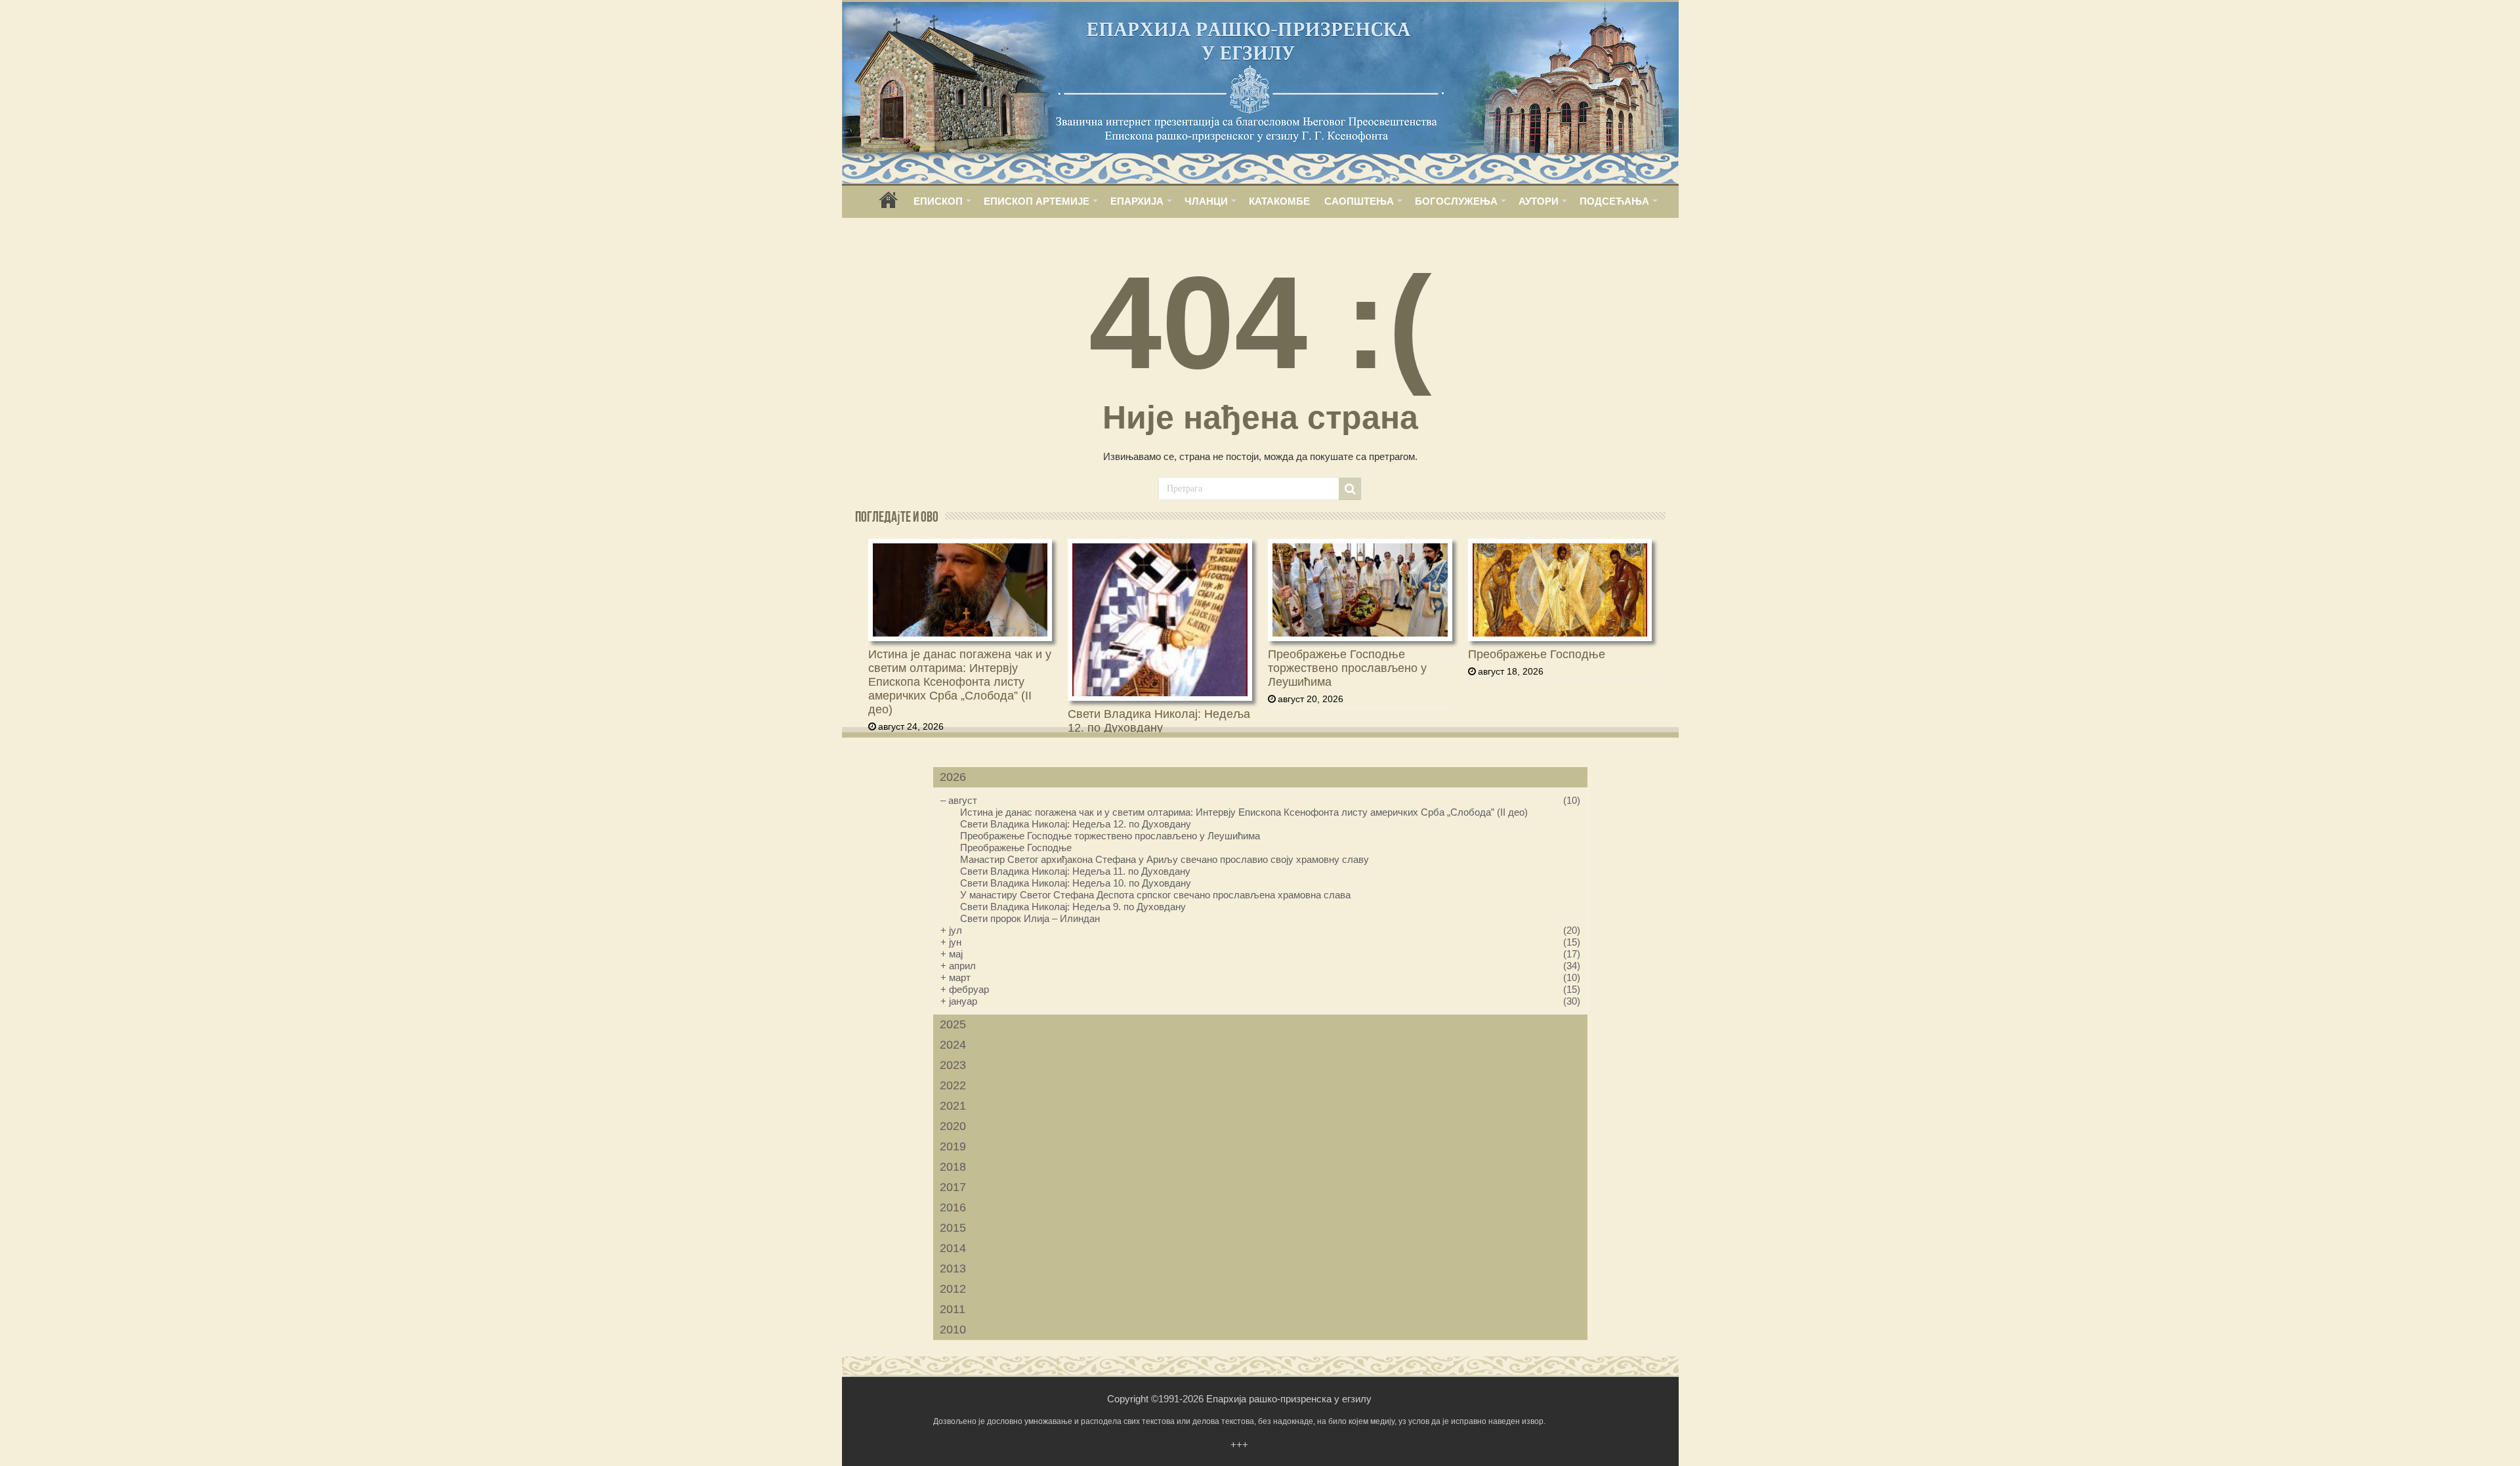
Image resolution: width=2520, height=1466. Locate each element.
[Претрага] (1350, 489)
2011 (953, 1309)
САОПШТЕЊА (1359, 201)
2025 (953, 1024)
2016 (953, 1207)
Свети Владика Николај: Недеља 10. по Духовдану (1076, 883)
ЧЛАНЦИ (1206, 201)
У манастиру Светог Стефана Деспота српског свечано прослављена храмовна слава (1155, 895)
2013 (953, 1268)
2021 (953, 1106)
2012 (953, 1289)
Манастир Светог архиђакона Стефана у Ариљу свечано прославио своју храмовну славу (1165, 859)
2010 (953, 1330)
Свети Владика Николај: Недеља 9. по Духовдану (1073, 907)
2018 (953, 1167)
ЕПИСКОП (938, 201)
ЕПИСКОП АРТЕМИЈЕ (1037, 201)
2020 (953, 1126)
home (889, 204)
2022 (953, 1085)
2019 (953, 1146)
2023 (953, 1065)
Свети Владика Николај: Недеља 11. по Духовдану (1075, 871)
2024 (953, 1045)
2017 (953, 1187)
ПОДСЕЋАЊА (1614, 201)
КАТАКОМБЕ (1279, 201)
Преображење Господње (1537, 654)
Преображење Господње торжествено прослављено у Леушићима (1347, 668)
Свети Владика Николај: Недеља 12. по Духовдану (1159, 721)
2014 (953, 1248)
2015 (953, 1228)
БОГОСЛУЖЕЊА (1456, 201)
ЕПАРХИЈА (1137, 201)
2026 (953, 777)
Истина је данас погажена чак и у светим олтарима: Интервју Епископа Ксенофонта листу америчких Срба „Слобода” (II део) (960, 682)
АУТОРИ (1539, 201)
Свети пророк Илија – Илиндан (1030, 918)
